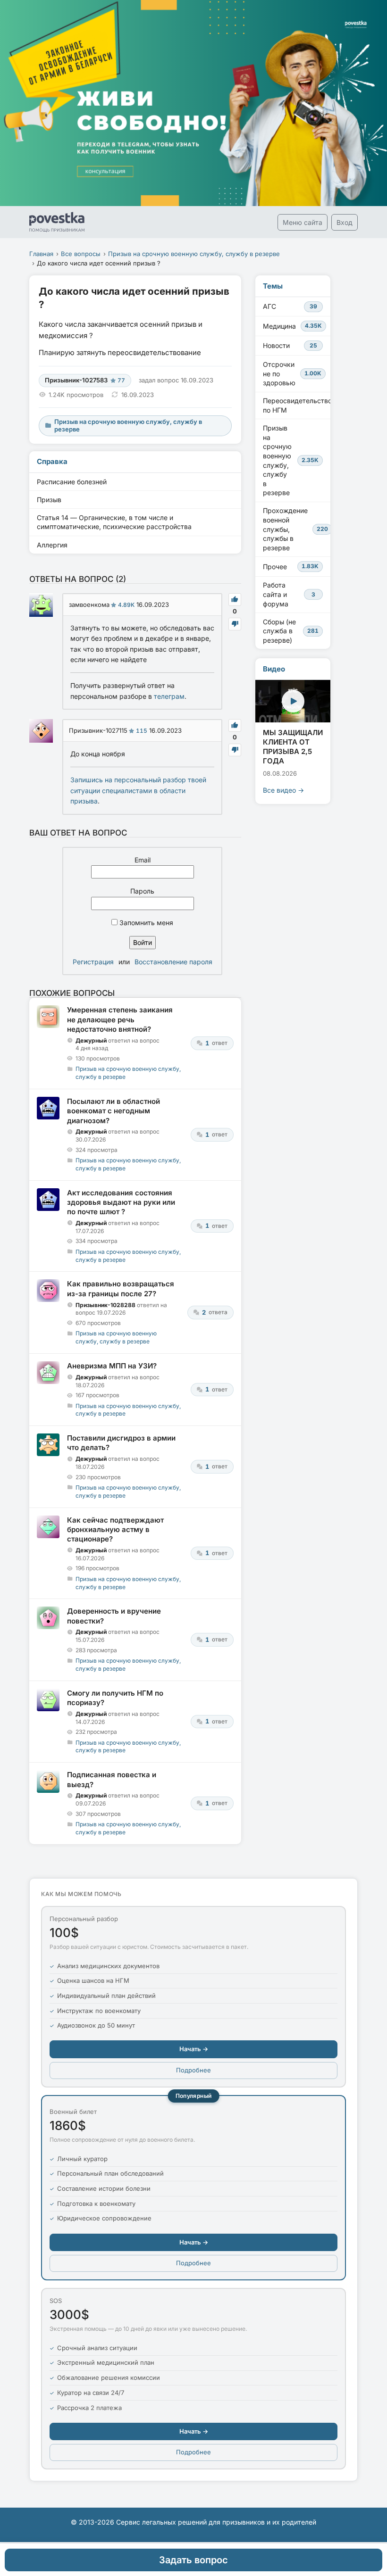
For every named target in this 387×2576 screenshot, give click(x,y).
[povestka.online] (57, 222)
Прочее (291, 567)
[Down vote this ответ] (235, 624)
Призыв (49, 500)
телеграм (169, 696)
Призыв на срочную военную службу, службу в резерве (194, 254)
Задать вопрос (193, 2560)
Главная (41, 254)
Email (143, 860)
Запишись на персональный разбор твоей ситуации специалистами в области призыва (138, 790)
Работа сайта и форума (289, 594)
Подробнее (193, 2070)
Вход (345, 222)
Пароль (142, 891)
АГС (290, 306)
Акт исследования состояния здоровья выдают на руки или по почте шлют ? (121, 1202)
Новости (290, 345)
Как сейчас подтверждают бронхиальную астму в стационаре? (115, 1530)
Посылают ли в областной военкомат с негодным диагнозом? (114, 1111)
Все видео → (283, 790)
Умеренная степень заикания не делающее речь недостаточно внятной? (120, 1019)
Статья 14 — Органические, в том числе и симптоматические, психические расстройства (114, 522)
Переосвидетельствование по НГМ (297, 405)
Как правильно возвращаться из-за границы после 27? (121, 1288)
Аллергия (52, 545)
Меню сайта (303, 222)
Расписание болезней (72, 482)
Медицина (292, 326)
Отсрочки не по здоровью (292, 373)
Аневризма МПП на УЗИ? (112, 1366)
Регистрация (93, 962)
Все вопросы (81, 254)
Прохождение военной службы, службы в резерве (295, 529)
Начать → (194, 2049)
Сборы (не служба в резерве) (291, 631)
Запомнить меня (145, 923)
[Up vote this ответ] (235, 600)
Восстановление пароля (173, 962)
